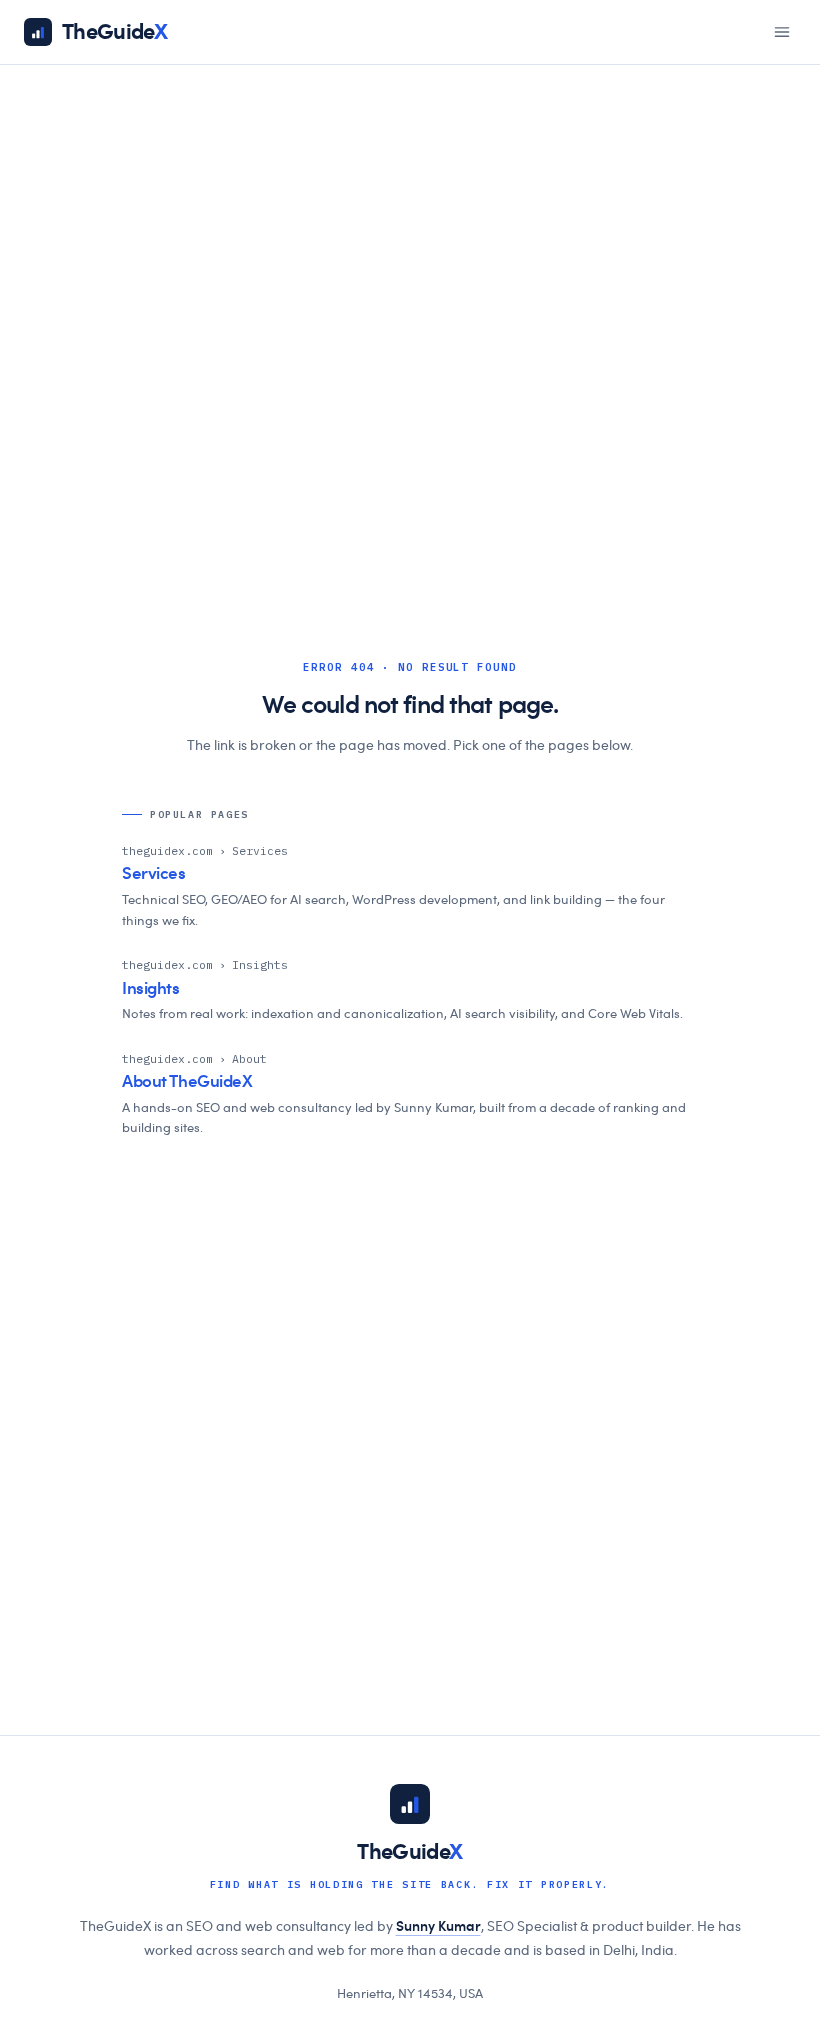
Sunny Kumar (438, 1927)
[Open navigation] (782, 32)
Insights (151, 988)
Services (154, 873)
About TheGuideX (187, 1081)
